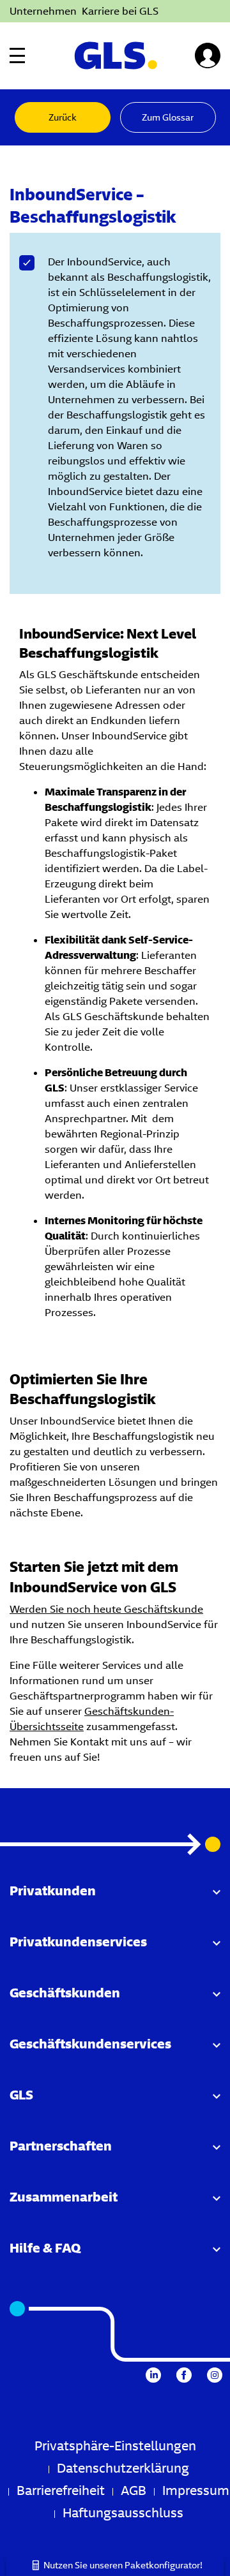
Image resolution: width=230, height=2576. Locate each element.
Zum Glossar (168, 117)
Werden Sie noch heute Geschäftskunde (106, 1609)
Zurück (63, 117)
